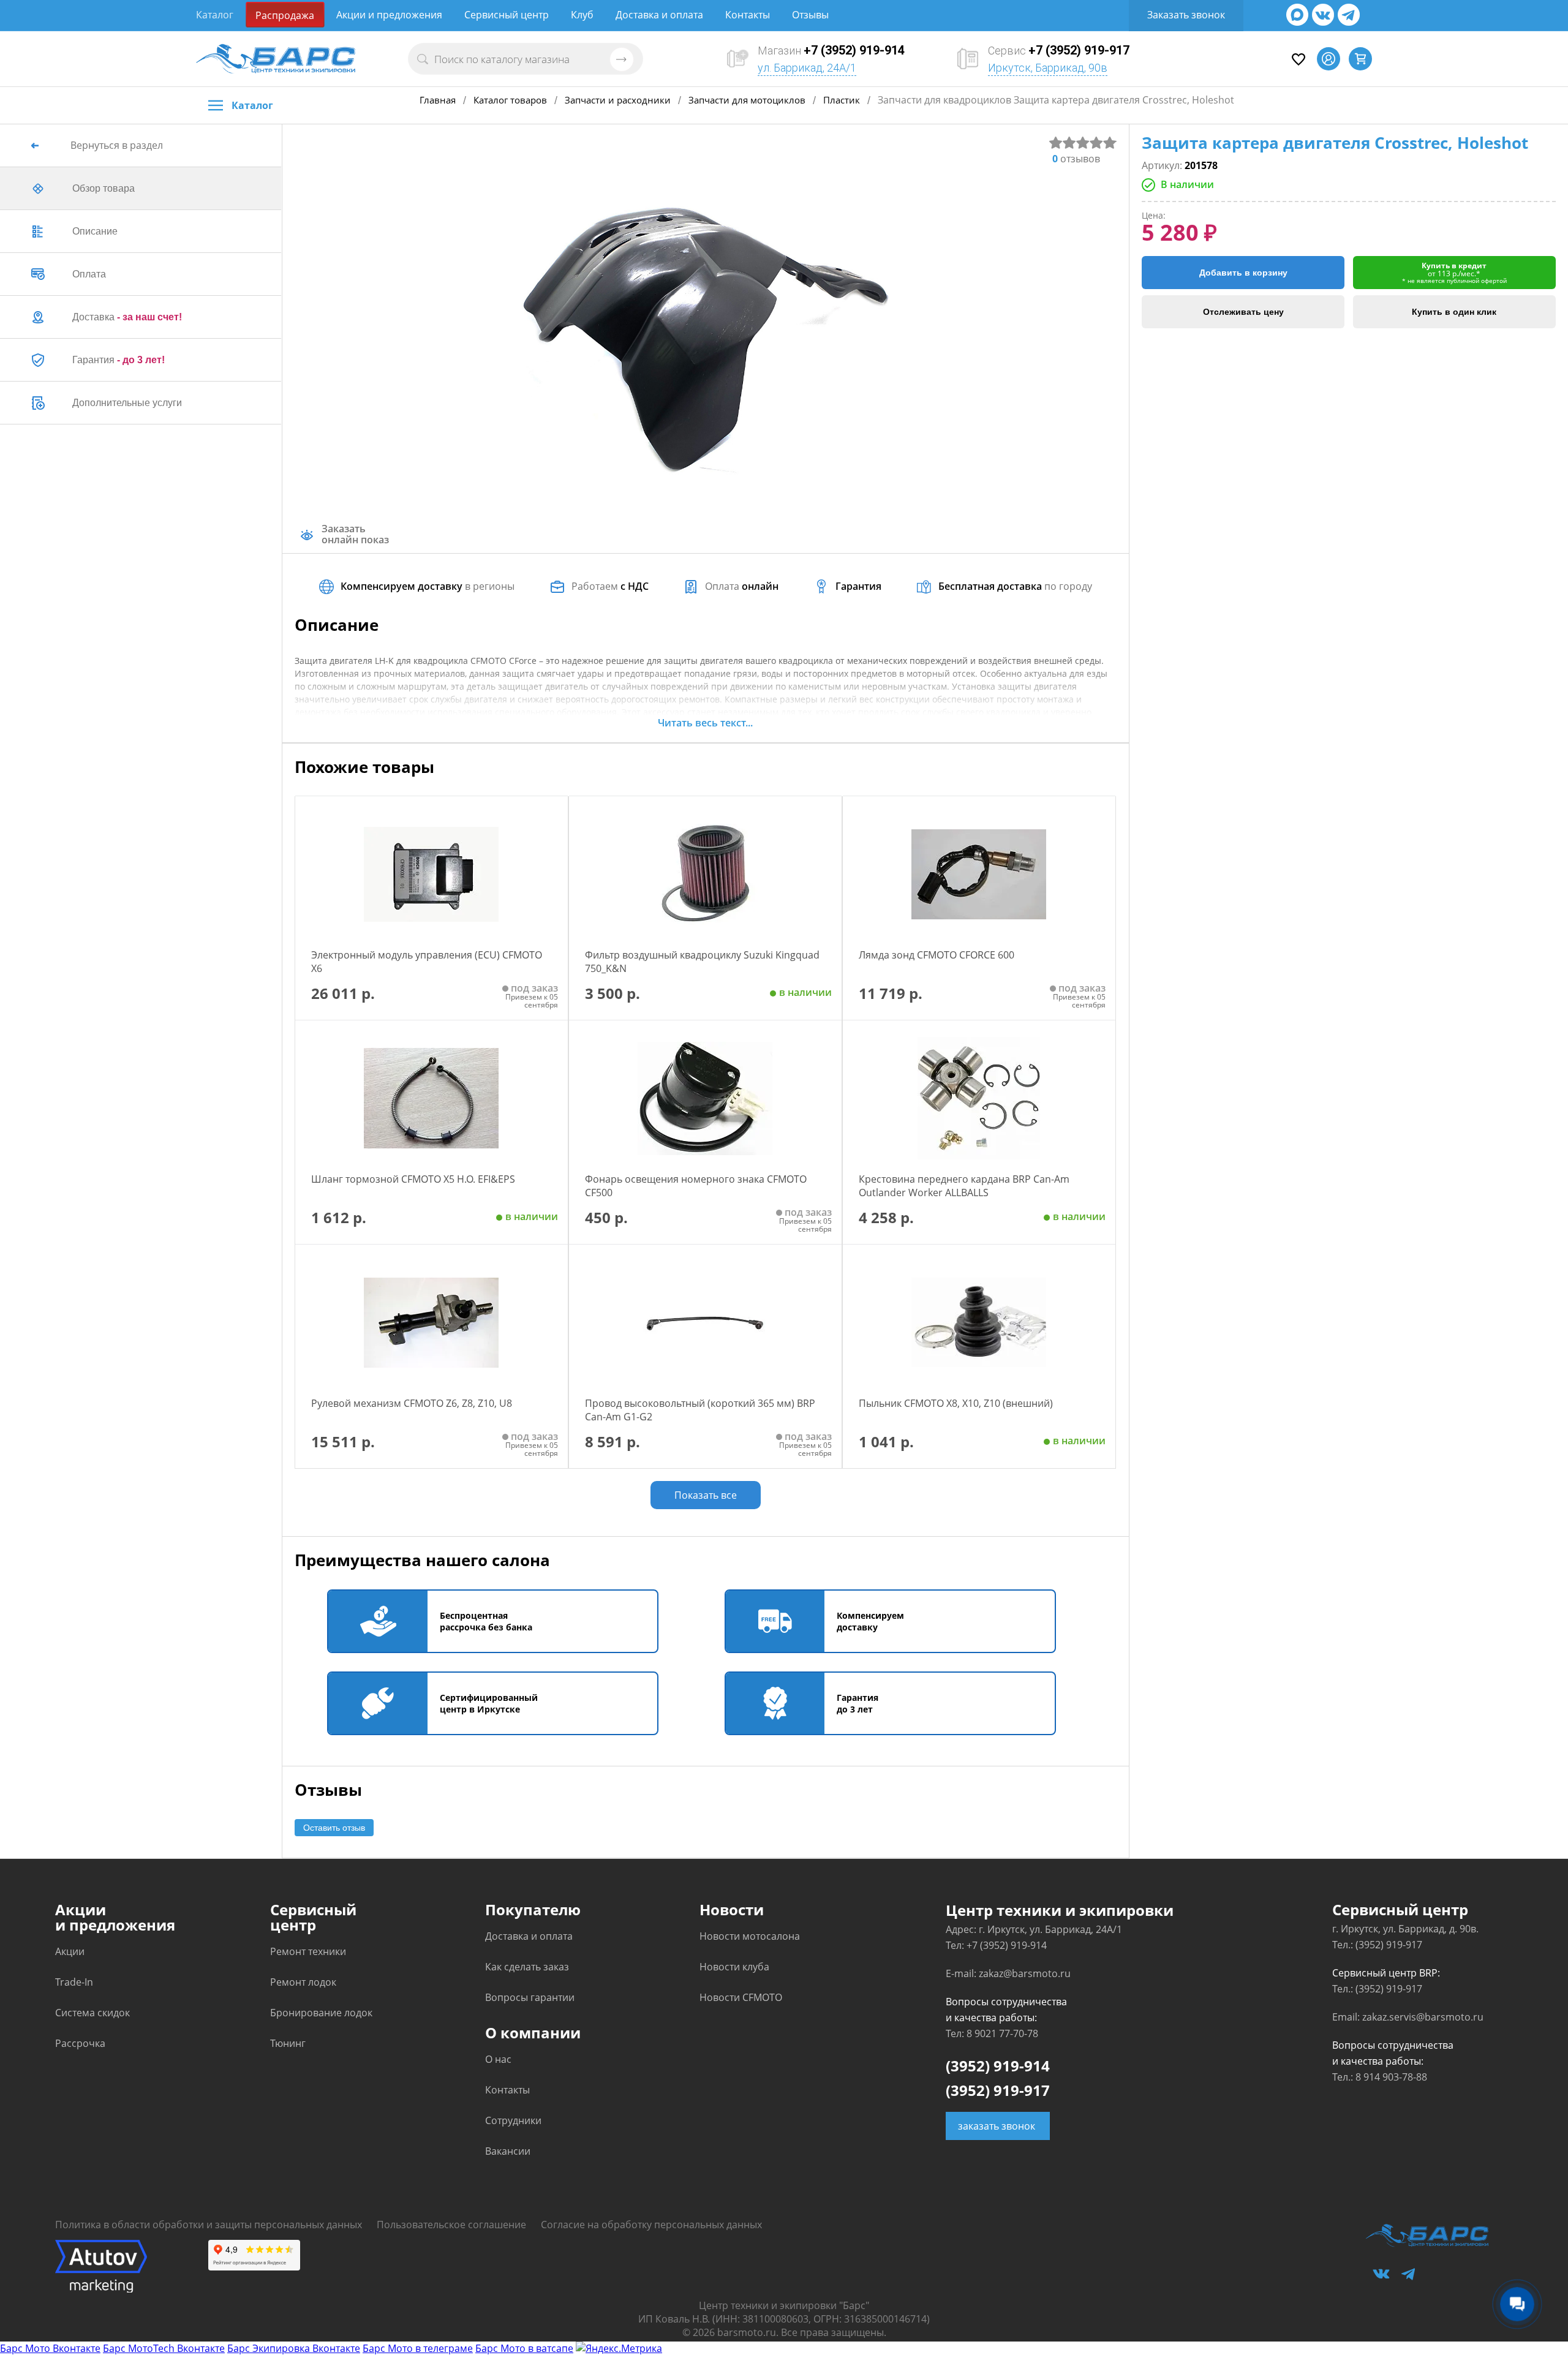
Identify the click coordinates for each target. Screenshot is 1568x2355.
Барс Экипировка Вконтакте (294, 2348)
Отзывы (810, 15)
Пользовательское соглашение (451, 2225)
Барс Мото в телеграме (418, 2348)
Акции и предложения (389, 15)
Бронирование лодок (321, 2013)
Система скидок (92, 2013)
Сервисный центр (507, 15)
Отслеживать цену (1243, 312)
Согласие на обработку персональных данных (651, 2225)
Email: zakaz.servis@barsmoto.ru (1408, 2017)
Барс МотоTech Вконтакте (164, 2348)
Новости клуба (734, 1967)
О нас (498, 2059)
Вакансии (508, 2151)
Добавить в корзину (1243, 273)
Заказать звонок (1186, 15)
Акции (70, 1951)
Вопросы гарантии (530, 1997)
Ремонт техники (308, 1951)
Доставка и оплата (659, 15)
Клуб (582, 15)
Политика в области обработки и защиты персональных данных (209, 2225)
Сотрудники (513, 2120)
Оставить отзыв (334, 1828)
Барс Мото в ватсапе (524, 2348)
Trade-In (74, 1982)
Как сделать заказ (527, 1967)
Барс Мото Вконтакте (50, 2348)
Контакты (748, 15)
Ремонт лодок (303, 1982)
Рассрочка (80, 2043)
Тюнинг (288, 2043)
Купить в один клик (1454, 312)
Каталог (215, 15)
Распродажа (285, 15)
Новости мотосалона (750, 1936)
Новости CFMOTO (741, 1997)
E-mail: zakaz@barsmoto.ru (1008, 1973)
